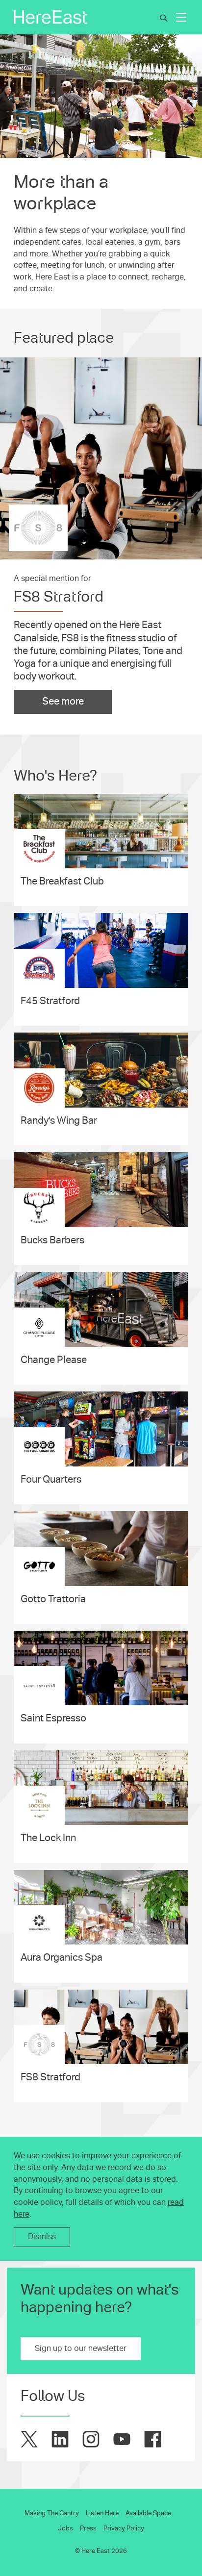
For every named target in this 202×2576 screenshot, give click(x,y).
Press (88, 2528)
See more (63, 701)
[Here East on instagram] (91, 2439)
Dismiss (42, 2237)
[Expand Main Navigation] (181, 17)
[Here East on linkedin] (60, 2439)
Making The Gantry (52, 2513)
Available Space (148, 2513)
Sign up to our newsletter (81, 2349)
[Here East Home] (50, 17)
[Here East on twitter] (29, 2439)
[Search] (164, 18)
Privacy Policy (124, 2528)
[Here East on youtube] (122, 2439)
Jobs (65, 2528)
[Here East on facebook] (153, 2439)
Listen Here (102, 2513)
